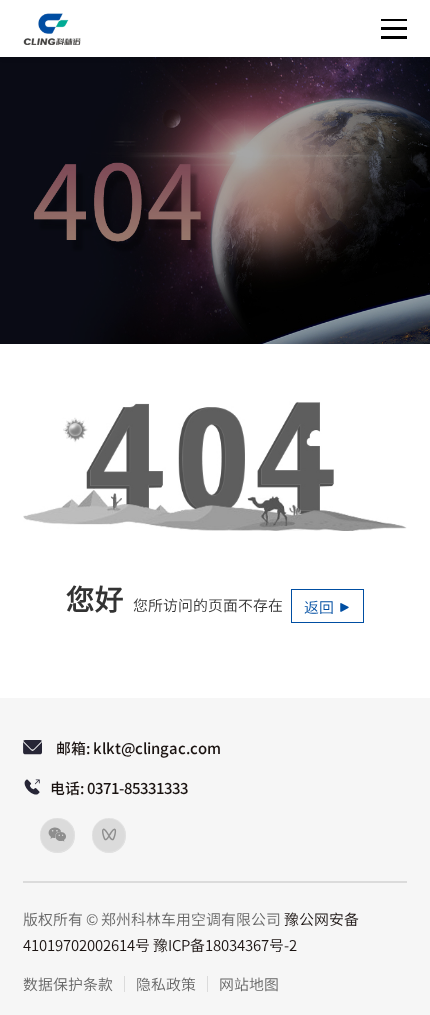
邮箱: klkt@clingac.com (138, 748)
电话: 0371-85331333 (119, 788)
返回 (320, 606)
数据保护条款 (68, 983)
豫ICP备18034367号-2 (225, 944)
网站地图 (249, 983)
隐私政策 (166, 983)
